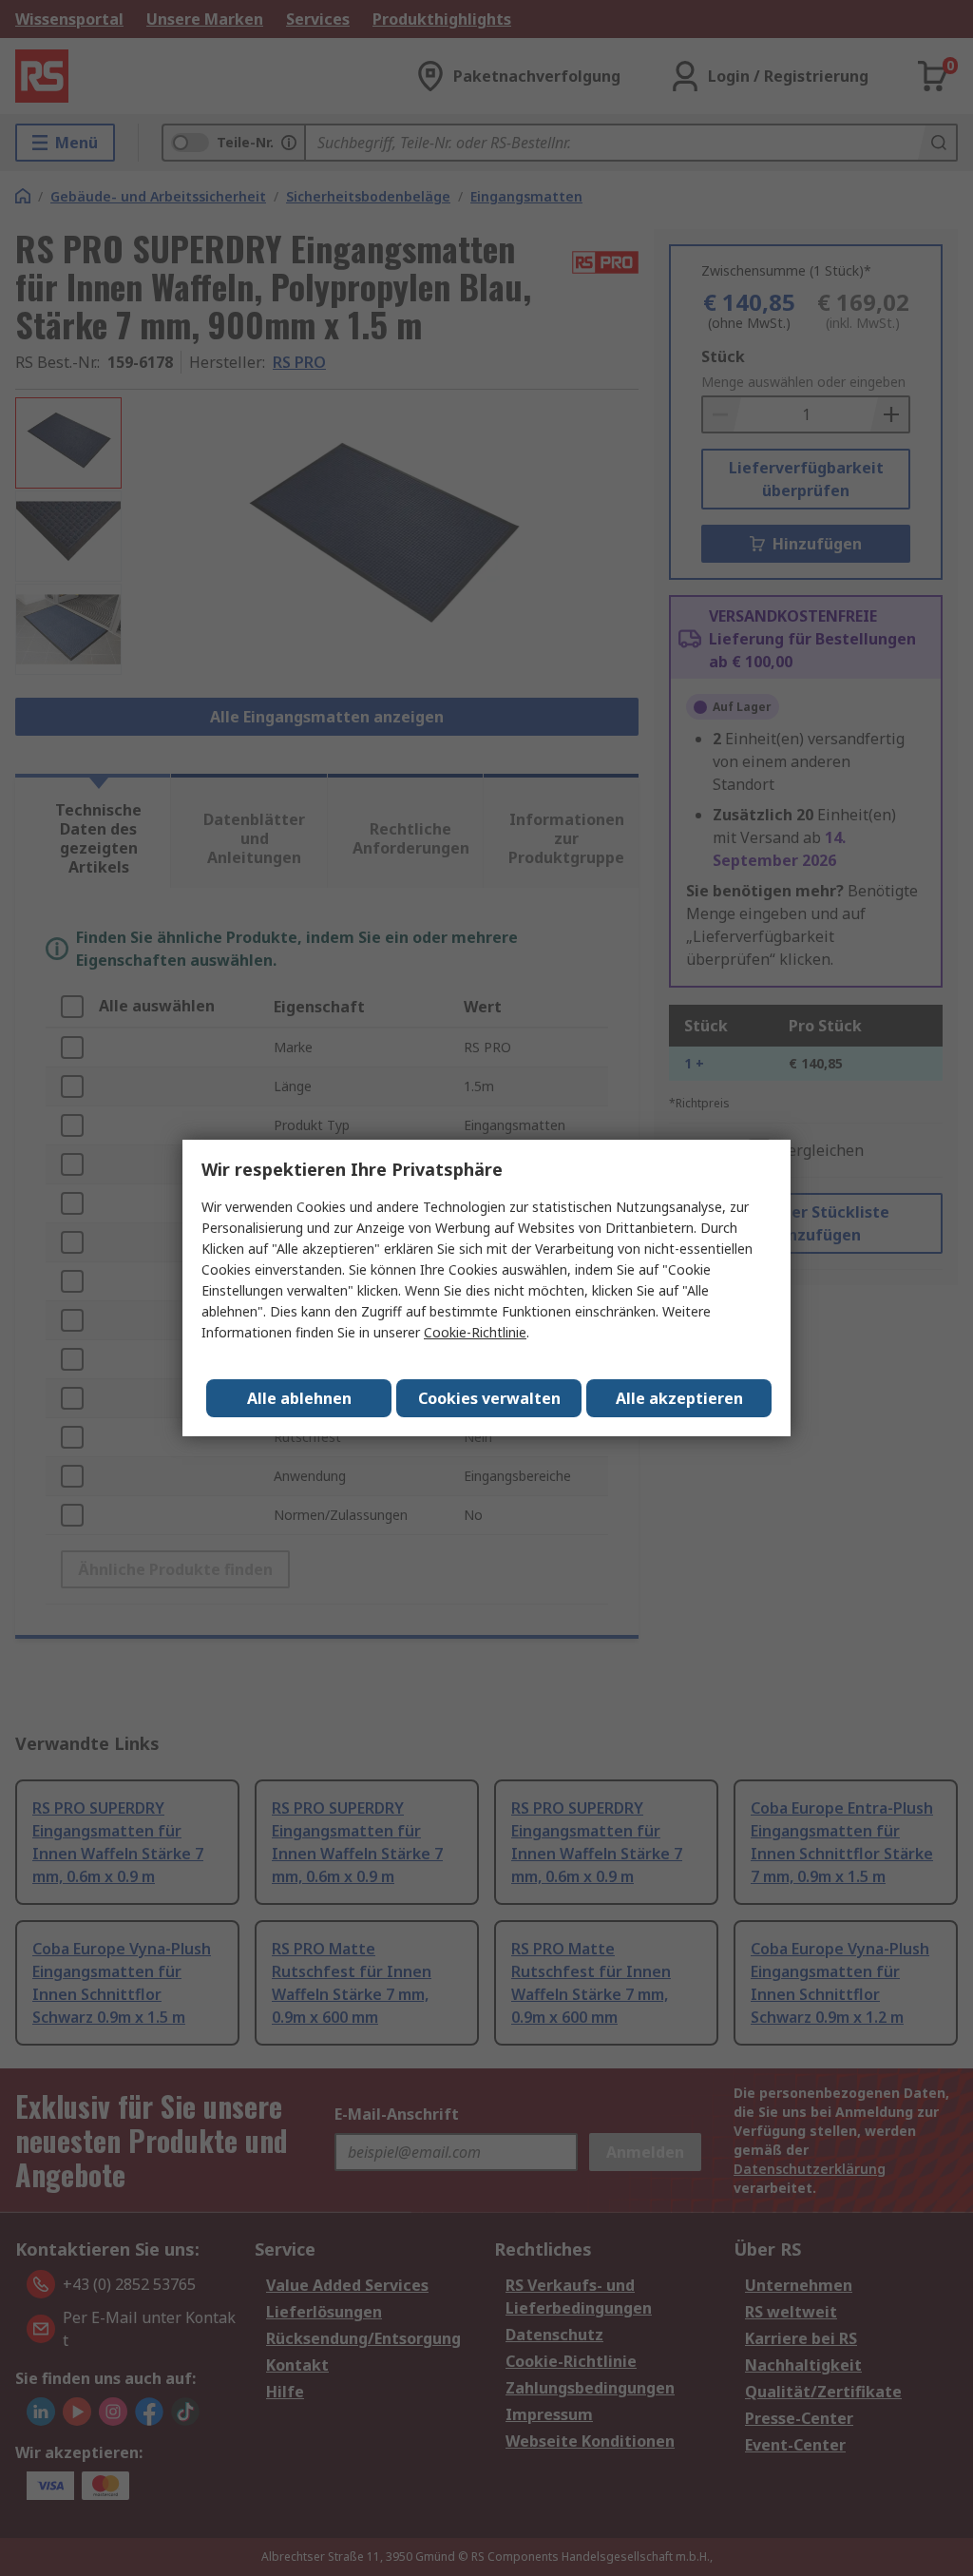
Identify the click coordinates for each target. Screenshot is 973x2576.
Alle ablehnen (299, 1398)
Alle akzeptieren (679, 1398)
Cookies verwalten (489, 1398)
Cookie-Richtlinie (475, 1332)
